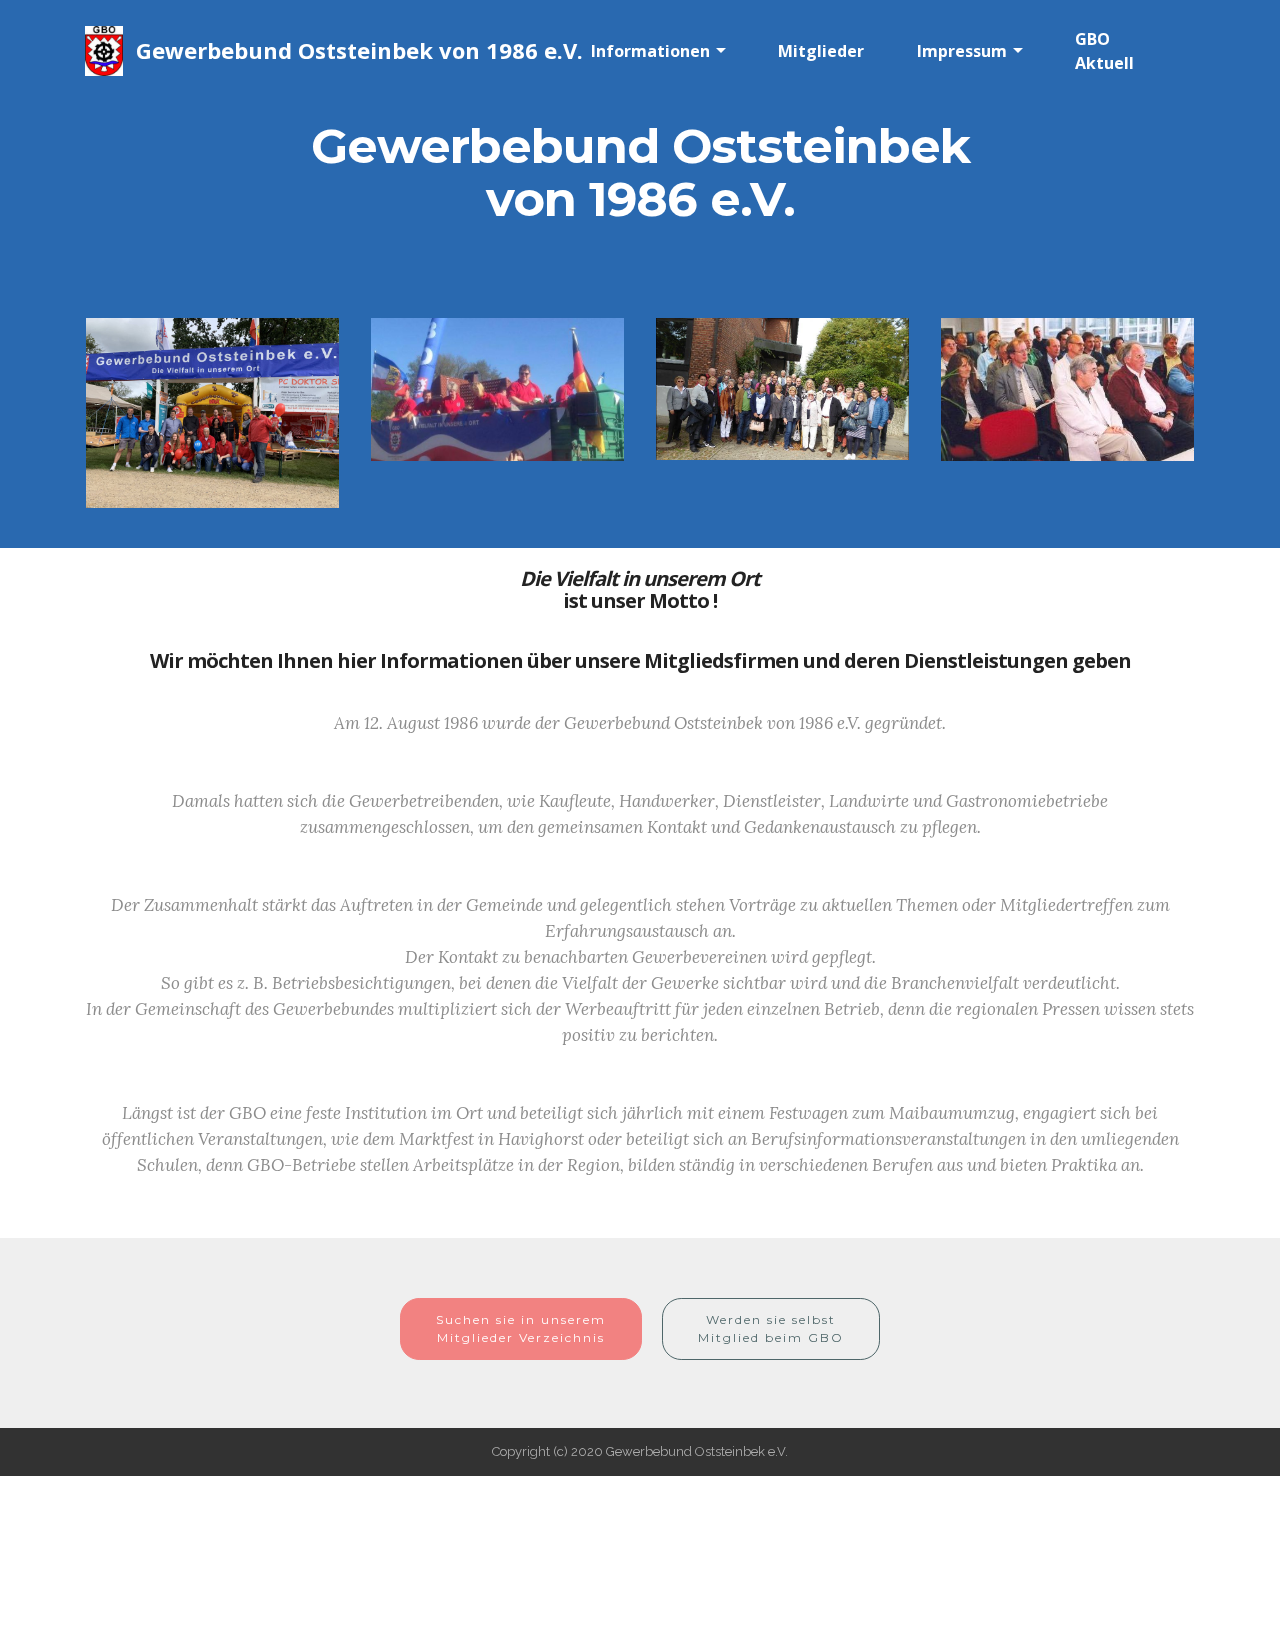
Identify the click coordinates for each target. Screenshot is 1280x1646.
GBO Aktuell (1104, 51)
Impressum (962, 51)
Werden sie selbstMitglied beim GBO (771, 1328)
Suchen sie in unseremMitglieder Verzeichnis (521, 1328)
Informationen (650, 51)
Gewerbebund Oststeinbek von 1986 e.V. (359, 50)
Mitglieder (821, 51)
